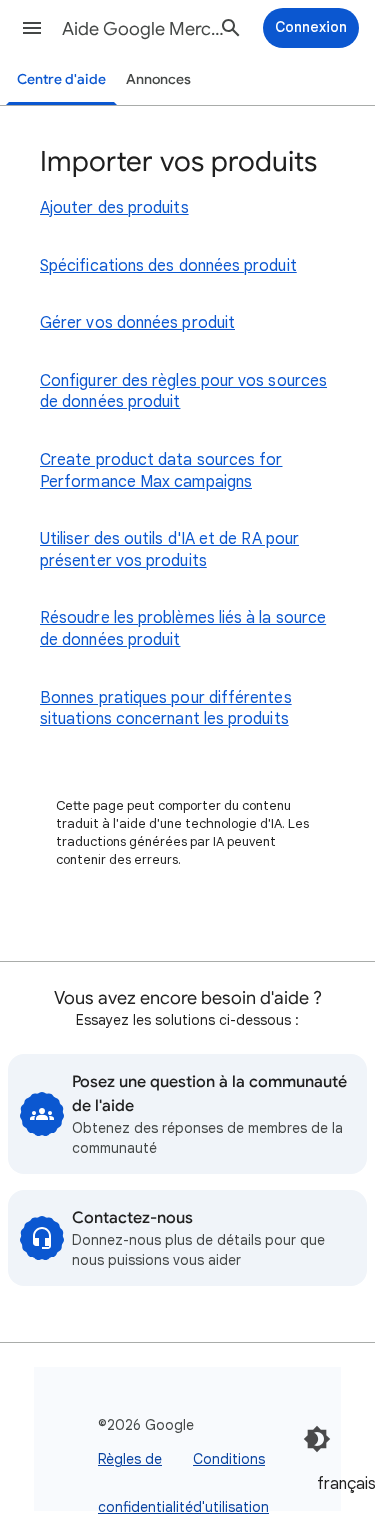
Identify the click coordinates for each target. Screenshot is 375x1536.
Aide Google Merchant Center (143, 29)
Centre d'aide (61, 79)
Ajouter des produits (114, 208)
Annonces (158, 79)
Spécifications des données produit (168, 266)
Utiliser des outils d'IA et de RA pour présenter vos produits (169, 550)
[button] (32, 28)
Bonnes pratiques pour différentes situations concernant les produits (166, 709)
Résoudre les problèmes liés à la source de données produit (183, 629)
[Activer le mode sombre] (317, 1439)
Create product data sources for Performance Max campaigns (161, 471)
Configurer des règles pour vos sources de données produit (183, 392)
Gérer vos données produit (137, 323)
